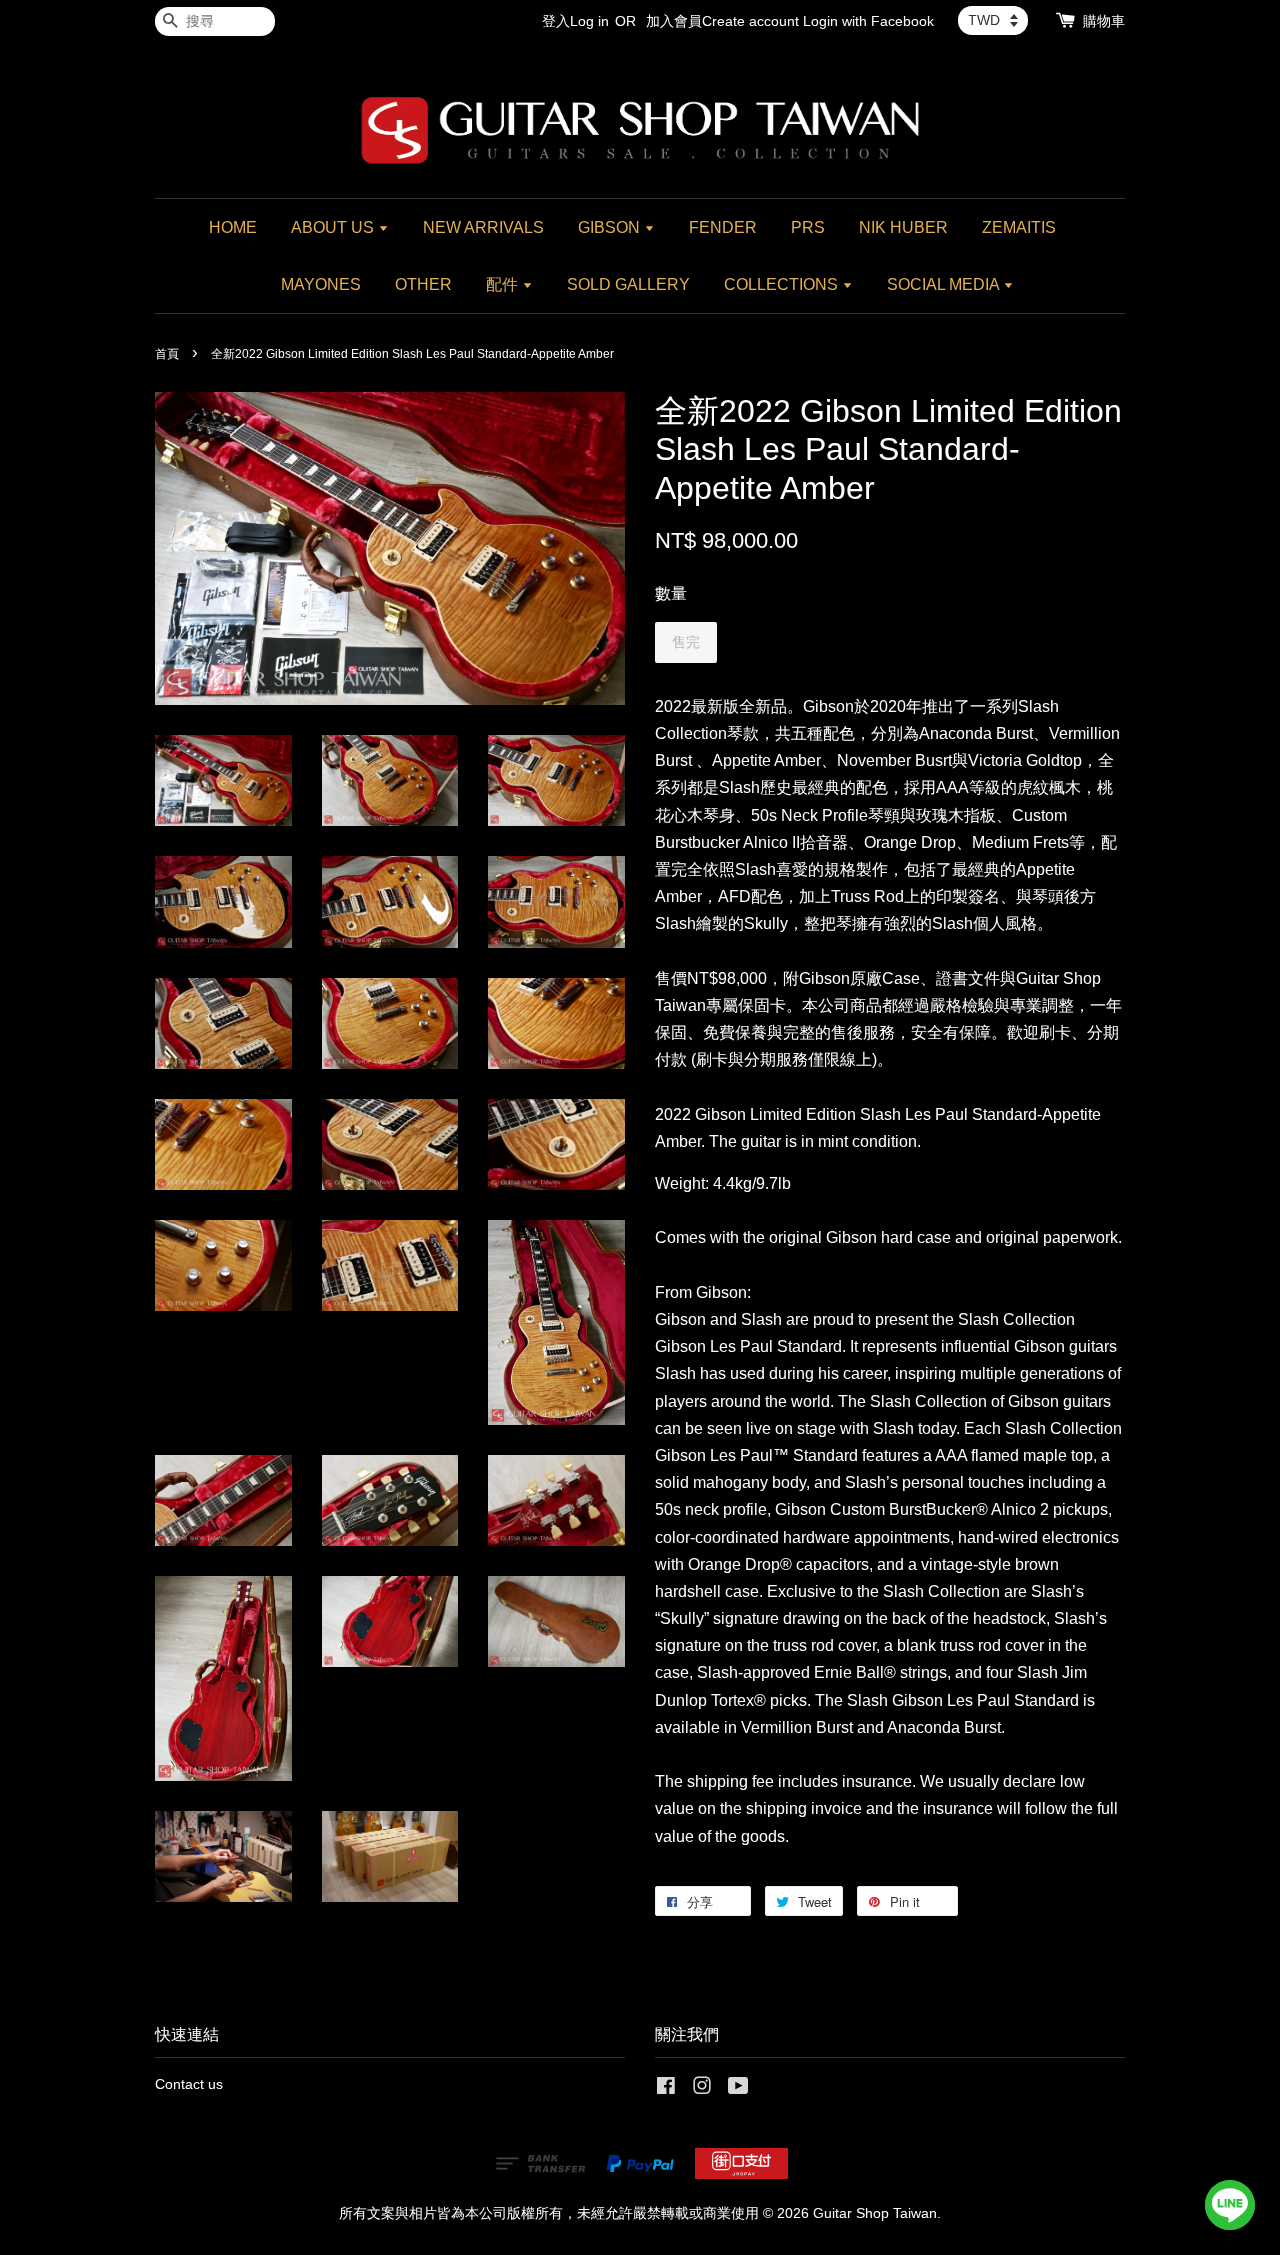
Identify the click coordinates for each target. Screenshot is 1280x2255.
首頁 (167, 354)
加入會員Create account (722, 21)
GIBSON (611, 227)
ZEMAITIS (1019, 227)
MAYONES (321, 284)
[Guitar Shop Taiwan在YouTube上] (738, 2089)
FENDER (723, 227)
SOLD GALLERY (628, 284)
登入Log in (575, 21)
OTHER (423, 284)
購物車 (1104, 21)
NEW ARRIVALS (483, 227)
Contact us (189, 2084)
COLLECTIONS (783, 284)
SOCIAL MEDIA (945, 284)
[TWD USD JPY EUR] (993, 20)
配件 (504, 284)
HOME (233, 227)
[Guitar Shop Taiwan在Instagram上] (702, 2089)
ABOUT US (334, 227)
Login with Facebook (868, 21)
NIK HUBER (903, 227)
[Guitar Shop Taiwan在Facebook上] (666, 2089)
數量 (671, 593)
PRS (808, 227)
